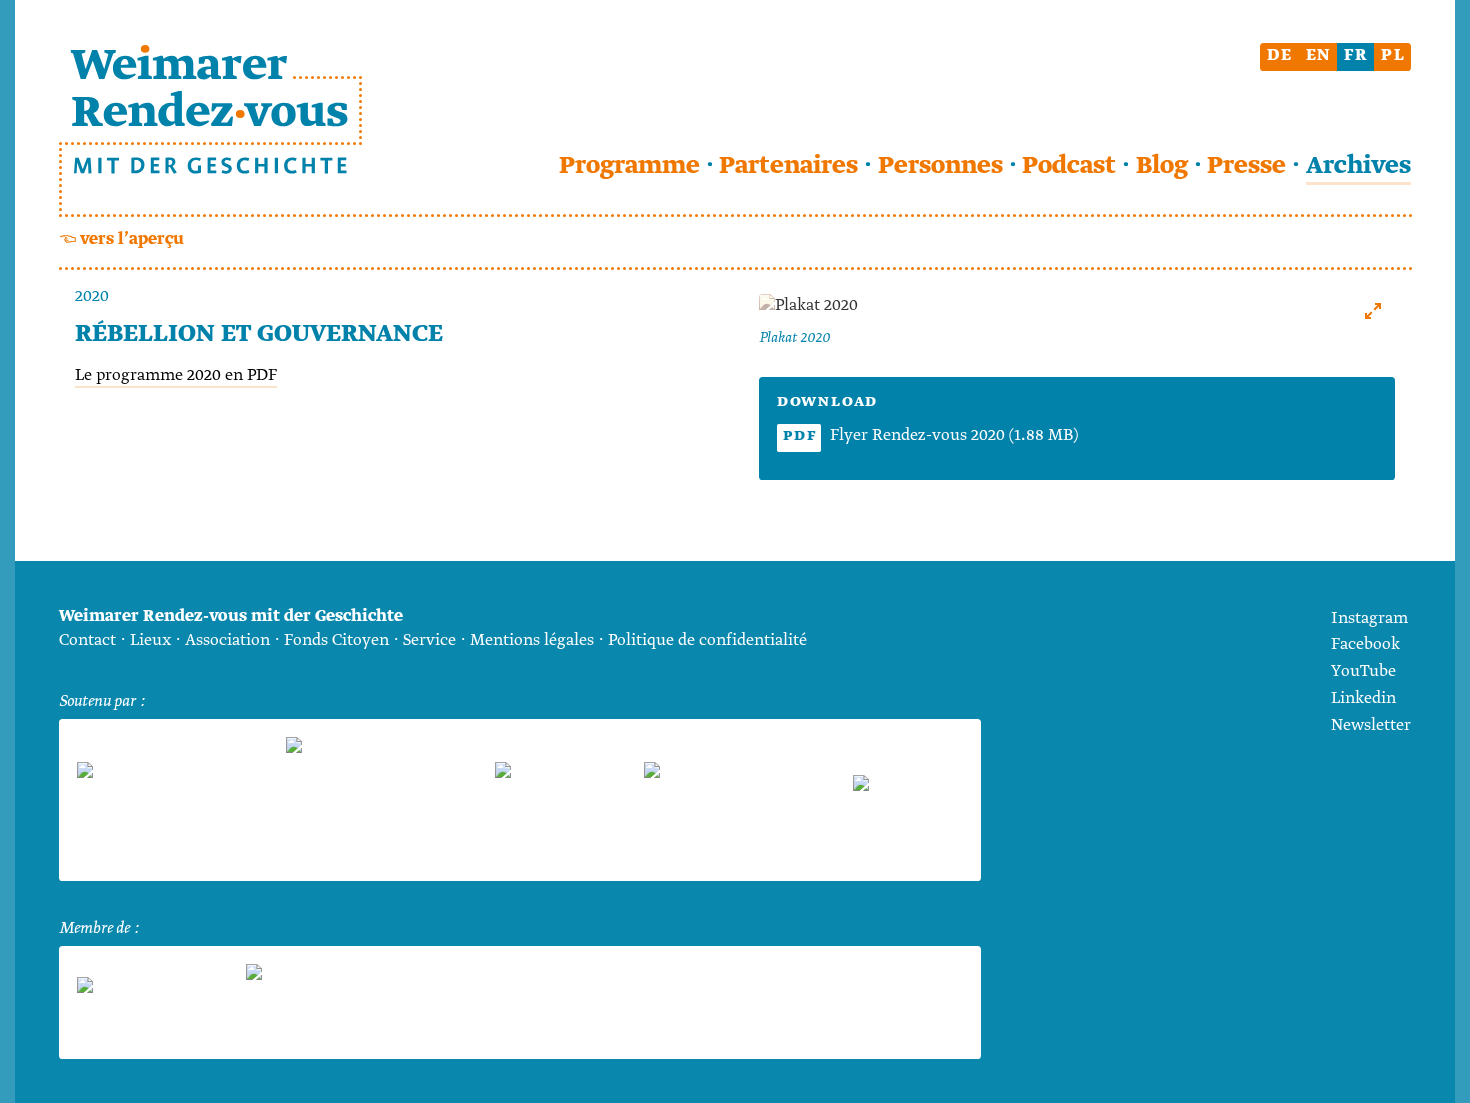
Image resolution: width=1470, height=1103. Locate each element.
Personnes (940, 166)
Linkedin (1363, 698)
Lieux (150, 640)
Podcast (1069, 166)
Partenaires (788, 166)
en (1319, 55)
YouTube (1363, 671)
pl (1393, 55)
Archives (1358, 166)
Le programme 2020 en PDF (176, 375)
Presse (1246, 166)
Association (227, 640)
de (1280, 55)
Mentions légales (532, 640)
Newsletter (1371, 725)
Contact (87, 640)
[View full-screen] (1373, 311)
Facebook (1365, 644)
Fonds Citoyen (336, 640)
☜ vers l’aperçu (121, 239)
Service (429, 640)
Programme (629, 166)
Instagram (1369, 618)
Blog (1162, 166)
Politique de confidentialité (707, 640)
